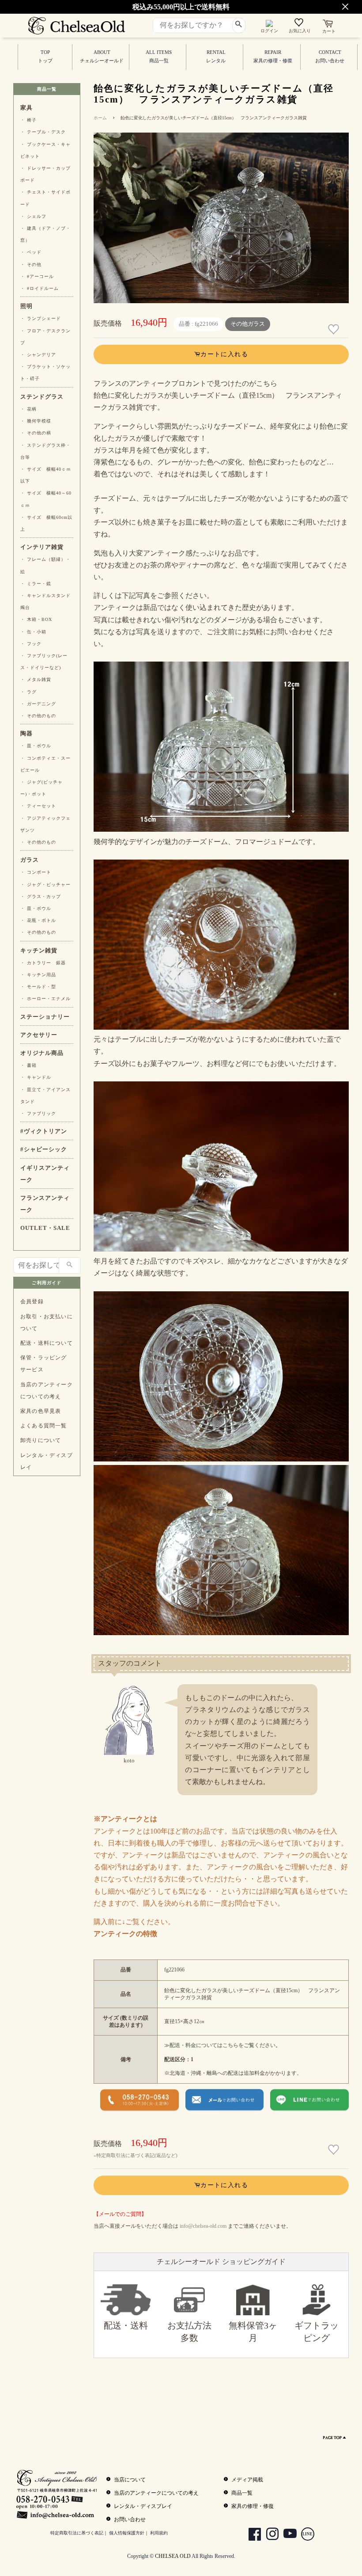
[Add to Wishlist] (335, 329)
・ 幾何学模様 (36, 421)
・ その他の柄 (36, 433)
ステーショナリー (45, 1017)
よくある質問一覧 (44, 1426)
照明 (26, 306)
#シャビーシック (44, 1149)
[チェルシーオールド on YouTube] (287, 2535)
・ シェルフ (33, 216)
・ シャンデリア (38, 355)
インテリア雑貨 (42, 547)
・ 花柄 (28, 409)
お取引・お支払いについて (47, 1322)
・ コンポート (36, 872)
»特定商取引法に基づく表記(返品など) (136, 2155)
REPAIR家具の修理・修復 (273, 57)
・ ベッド (31, 252)
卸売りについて (41, 1440)
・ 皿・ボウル (36, 746)
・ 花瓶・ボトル (38, 920)
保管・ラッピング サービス (44, 1364)
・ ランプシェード (41, 318)
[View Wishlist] (300, 24)
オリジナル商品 (42, 1053)
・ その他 (31, 264)
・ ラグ (28, 692)
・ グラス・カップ (41, 896)
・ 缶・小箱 (33, 632)
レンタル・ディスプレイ (47, 1461)
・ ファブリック (38, 1113)
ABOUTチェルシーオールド (102, 57)
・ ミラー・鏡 (36, 584)
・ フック (31, 644)
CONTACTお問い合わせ (330, 57)
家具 (26, 108)
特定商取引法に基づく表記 (77, 2533)
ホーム (100, 118)
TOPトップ (45, 57)
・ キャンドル (36, 1077)
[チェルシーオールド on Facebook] (251, 2535)
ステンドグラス (42, 397)
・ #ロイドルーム (40, 288)
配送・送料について (47, 1343)
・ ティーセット (38, 806)
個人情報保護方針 (127, 2533)
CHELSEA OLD (173, 2556)
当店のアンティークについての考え (47, 1391)
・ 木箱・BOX (36, 619)
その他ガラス (248, 324)
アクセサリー (39, 1035)
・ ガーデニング (38, 704)
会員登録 (32, 1301)
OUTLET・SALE (45, 1228)
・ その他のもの (38, 716)
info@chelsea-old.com (203, 2226)
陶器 (26, 734)
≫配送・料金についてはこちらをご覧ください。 (222, 2045)
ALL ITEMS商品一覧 (159, 57)
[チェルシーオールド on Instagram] (269, 2535)
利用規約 (159, 2533)
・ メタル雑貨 (36, 679)
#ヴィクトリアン (44, 1131)
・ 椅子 (28, 120)
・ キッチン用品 (38, 975)
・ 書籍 (28, 1065)
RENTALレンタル (216, 57)
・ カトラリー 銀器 (43, 963)
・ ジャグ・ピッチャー (45, 885)
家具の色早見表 (41, 1411)
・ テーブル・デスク (43, 132)
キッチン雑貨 (39, 951)
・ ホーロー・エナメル (45, 999)
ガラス (30, 860)
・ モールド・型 (38, 987)
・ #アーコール (37, 276)
